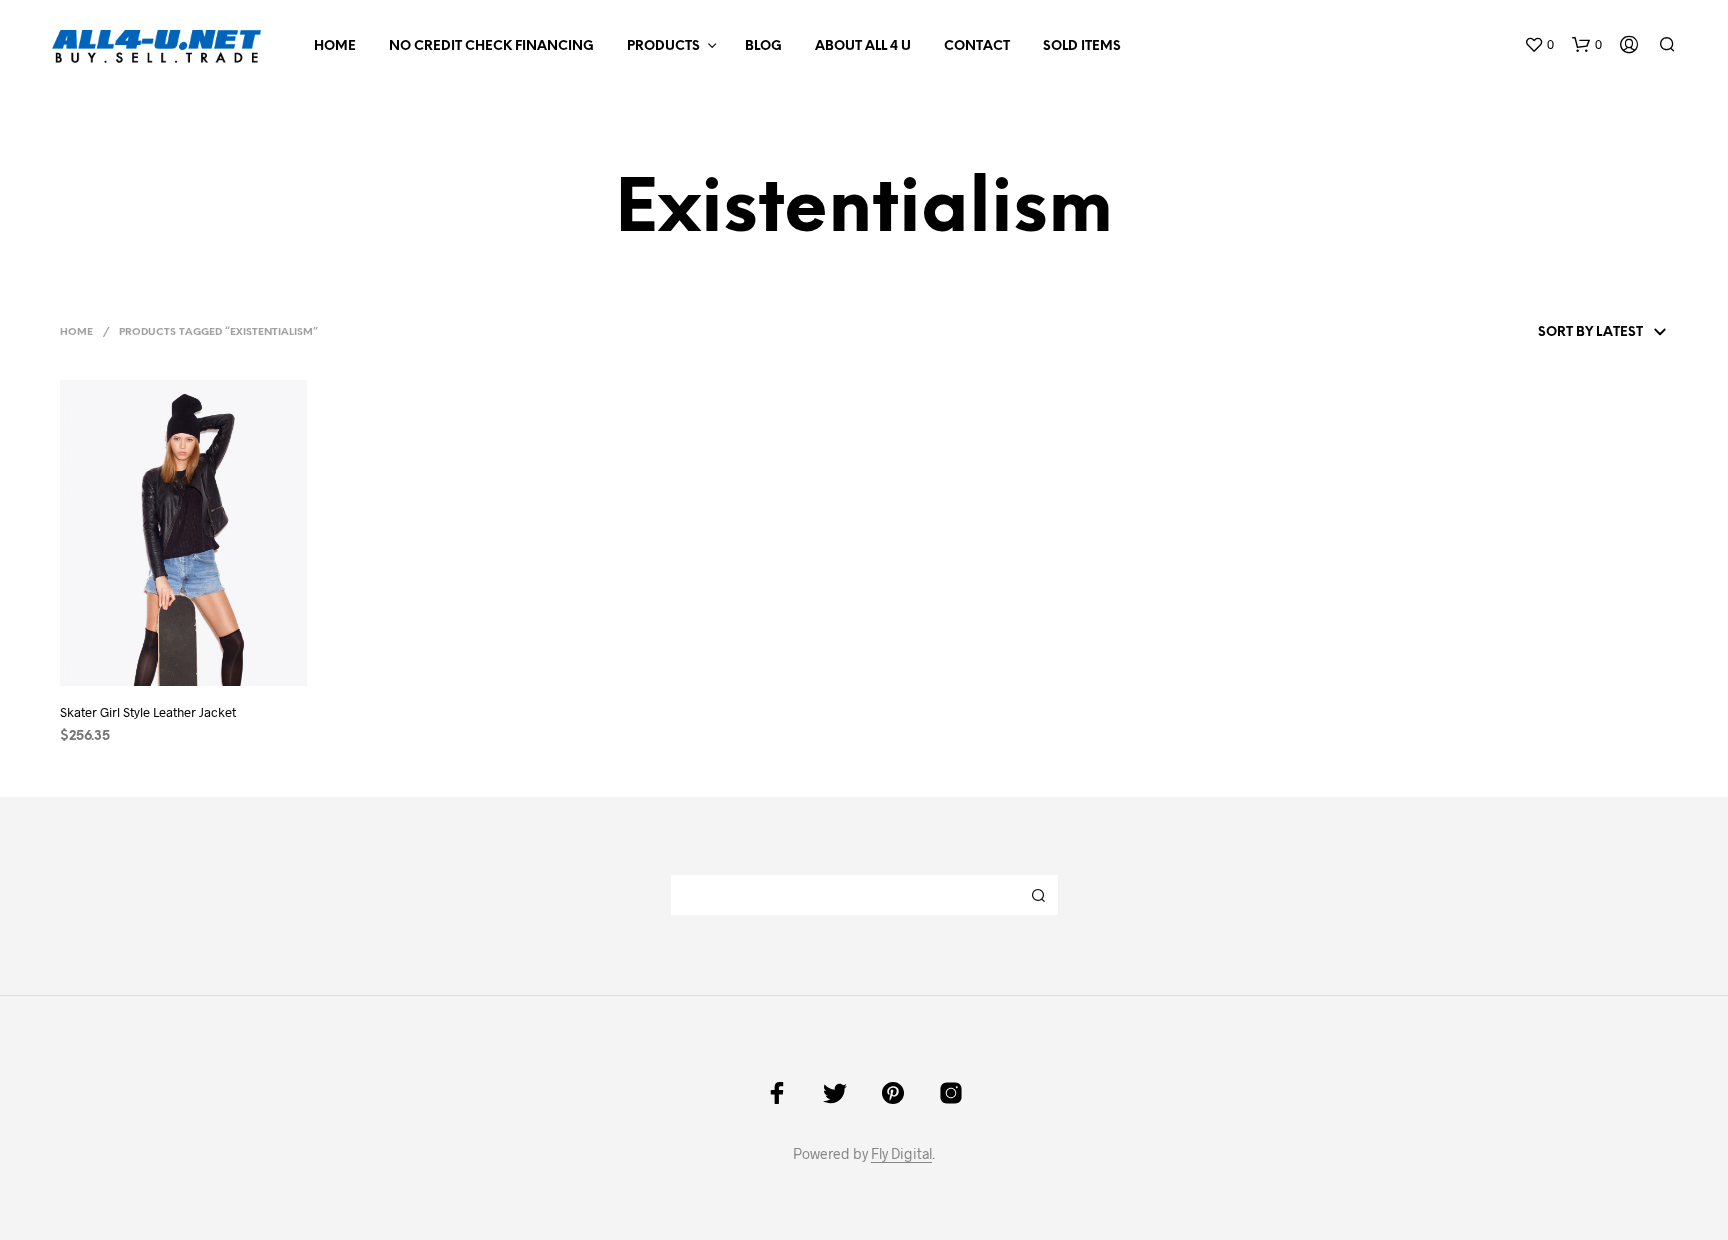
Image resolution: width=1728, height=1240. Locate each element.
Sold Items (1082, 46)
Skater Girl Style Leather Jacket (148, 712)
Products (663, 46)
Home (335, 46)
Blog (763, 46)
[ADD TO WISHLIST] (202, 659)
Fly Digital (901, 1154)
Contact (977, 46)
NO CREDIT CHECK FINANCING (491, 46)
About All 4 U (863, 46)
